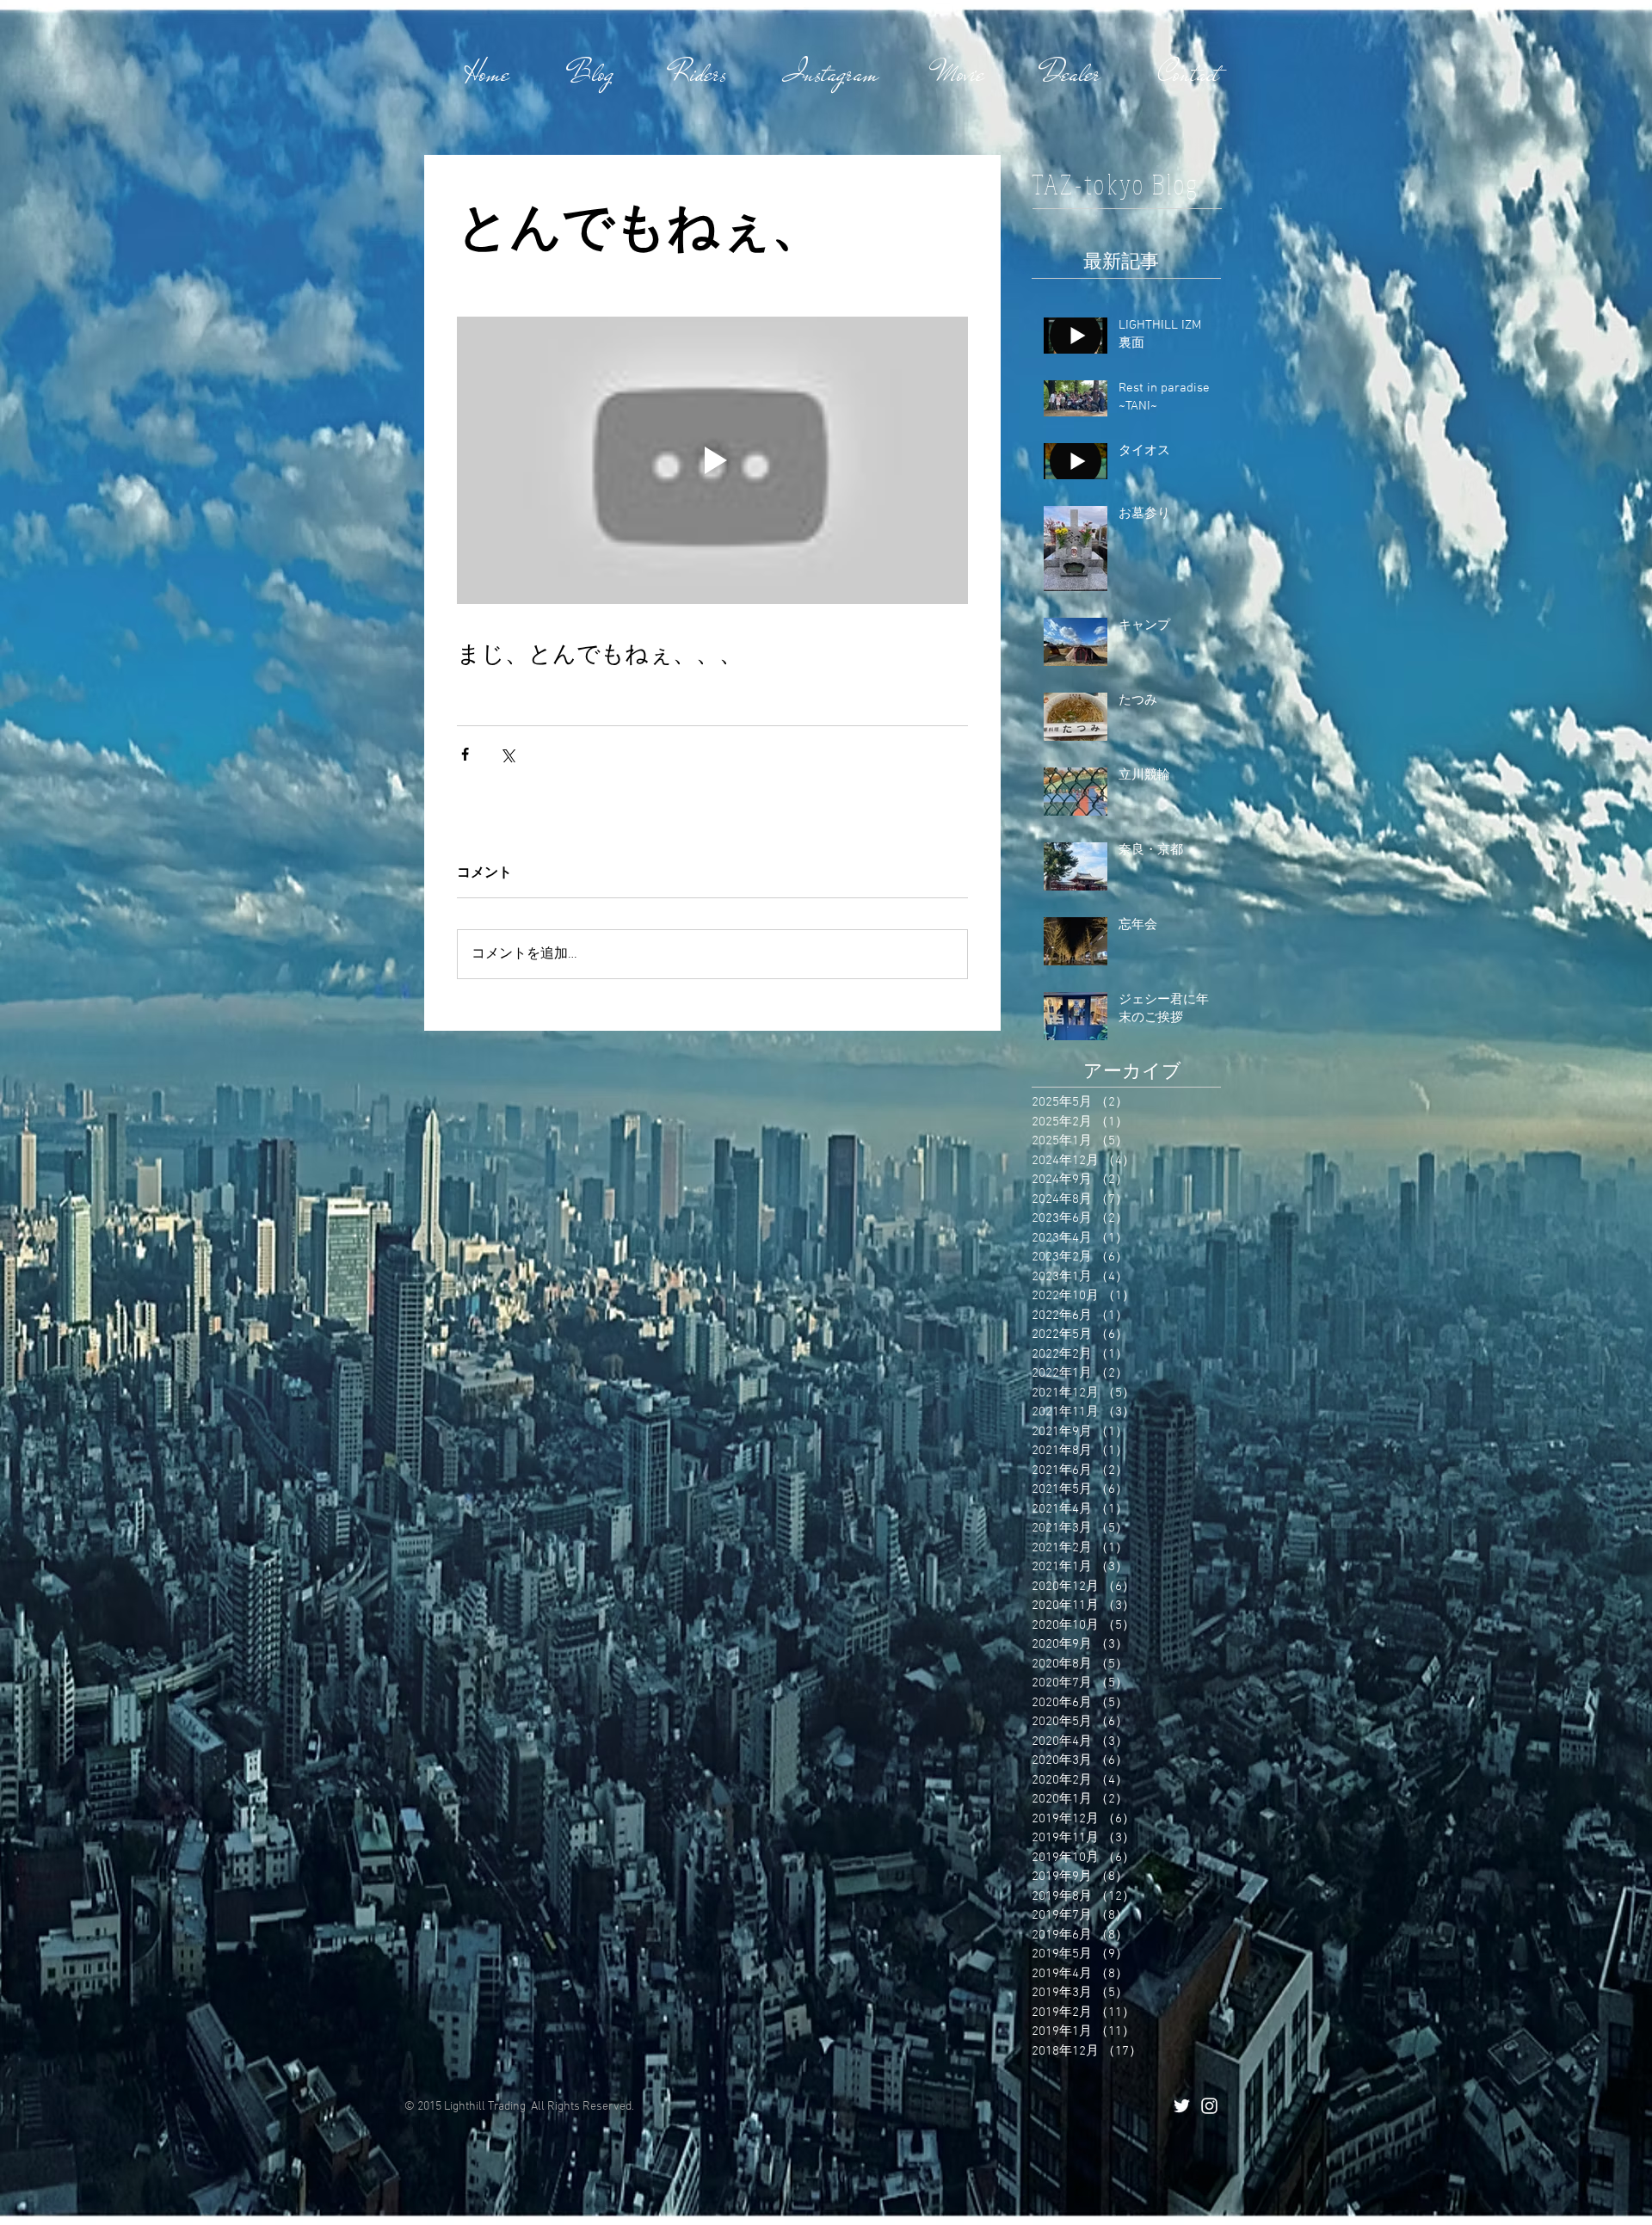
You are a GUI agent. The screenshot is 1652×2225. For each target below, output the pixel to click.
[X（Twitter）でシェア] (507, 754)
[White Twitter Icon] (1182, 2106)
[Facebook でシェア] (465, 754)
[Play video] (712, 460)
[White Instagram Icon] (1209, 2106)
